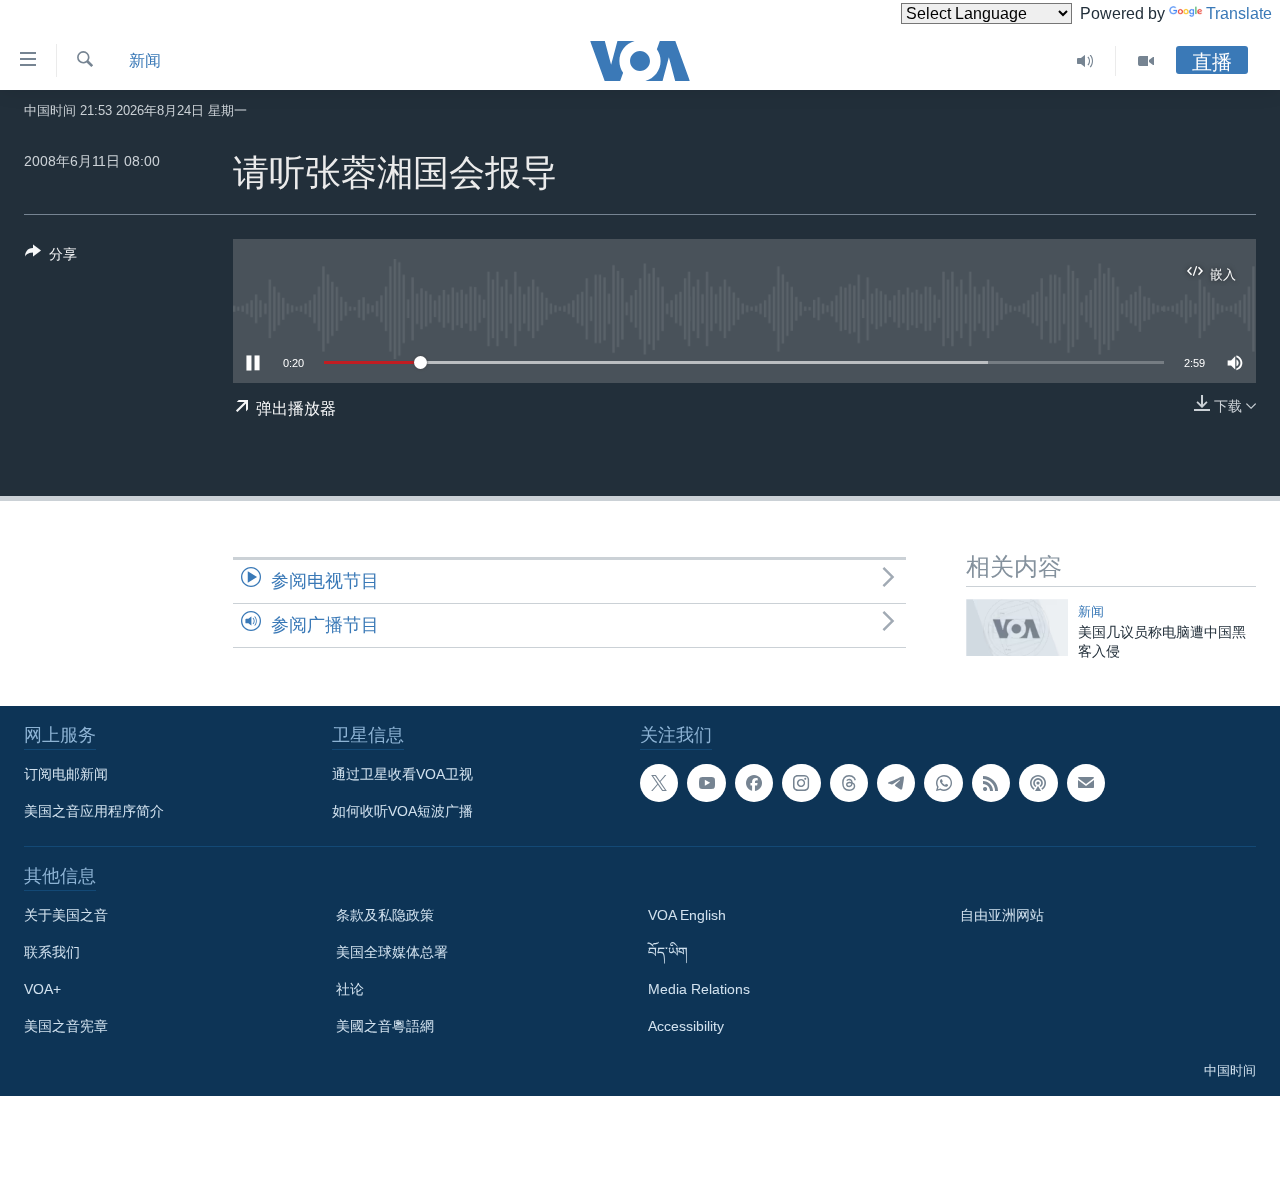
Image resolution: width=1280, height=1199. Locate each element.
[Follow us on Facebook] (754, 783)
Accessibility (686, 1026)
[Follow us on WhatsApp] (943, 783)
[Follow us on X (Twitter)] (659, 783)
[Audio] (1085, 61)
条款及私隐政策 (385, 915)
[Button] (51, 257)
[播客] (1038, 783)
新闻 (145, 60)
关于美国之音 (66, 915)
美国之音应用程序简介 (94, 811)
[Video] (1146, 61)
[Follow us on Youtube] (706, 783)
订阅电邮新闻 (66, 774)
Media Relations (699, 989)
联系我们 (52, 952)
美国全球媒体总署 (392, 952)
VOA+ (42, 989)
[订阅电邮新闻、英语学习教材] (1086, 783)
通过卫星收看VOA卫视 (402, 774)
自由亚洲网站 (1002, 915)
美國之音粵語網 (385, 1026)
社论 (350, 989)
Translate (1239, 13)
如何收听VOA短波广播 (402, 811)
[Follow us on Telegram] (896, 783)
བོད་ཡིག (668, 952)
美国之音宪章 (66, 1026)
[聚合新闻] (991, 783)
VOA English (687, 915)
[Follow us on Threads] (849, 783)
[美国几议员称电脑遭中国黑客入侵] (1017, 627)
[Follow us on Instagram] (801, 783)
